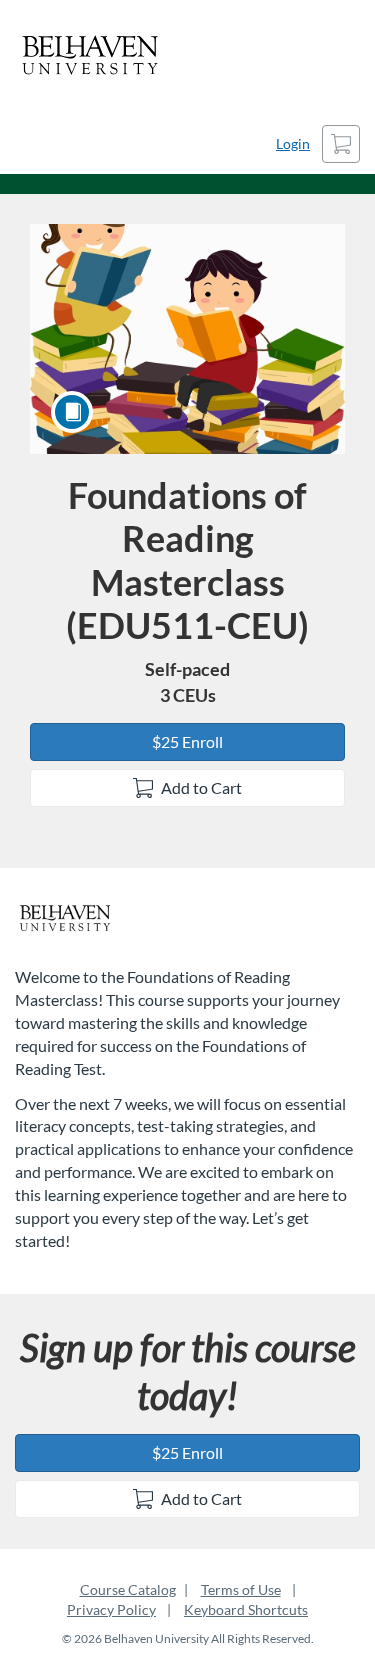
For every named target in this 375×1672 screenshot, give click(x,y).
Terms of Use (241, 1589)
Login (293, 143)
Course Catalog (128, 1589)
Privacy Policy (111, 1609)
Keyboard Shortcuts (246, 1609)
